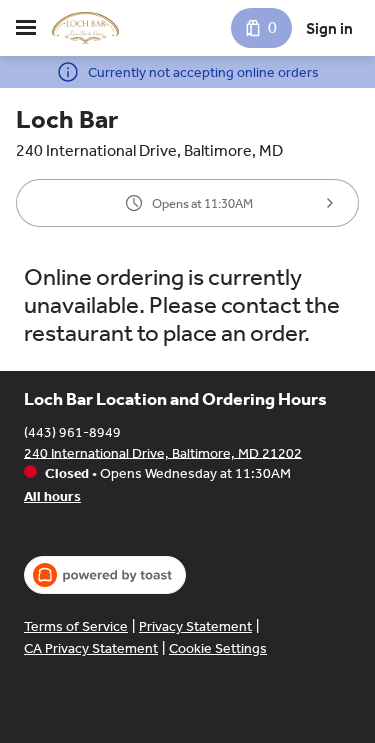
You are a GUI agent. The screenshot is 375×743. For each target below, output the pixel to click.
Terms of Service (76, 626)
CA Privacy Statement (91, 648)
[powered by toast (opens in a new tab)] (105, 575)
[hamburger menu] (26, 28)
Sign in (329, 28)
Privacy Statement (195, 626)
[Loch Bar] (85, 28)
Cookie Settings (218, 648)
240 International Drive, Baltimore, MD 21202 (163, 452)
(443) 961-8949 (72, 431)
